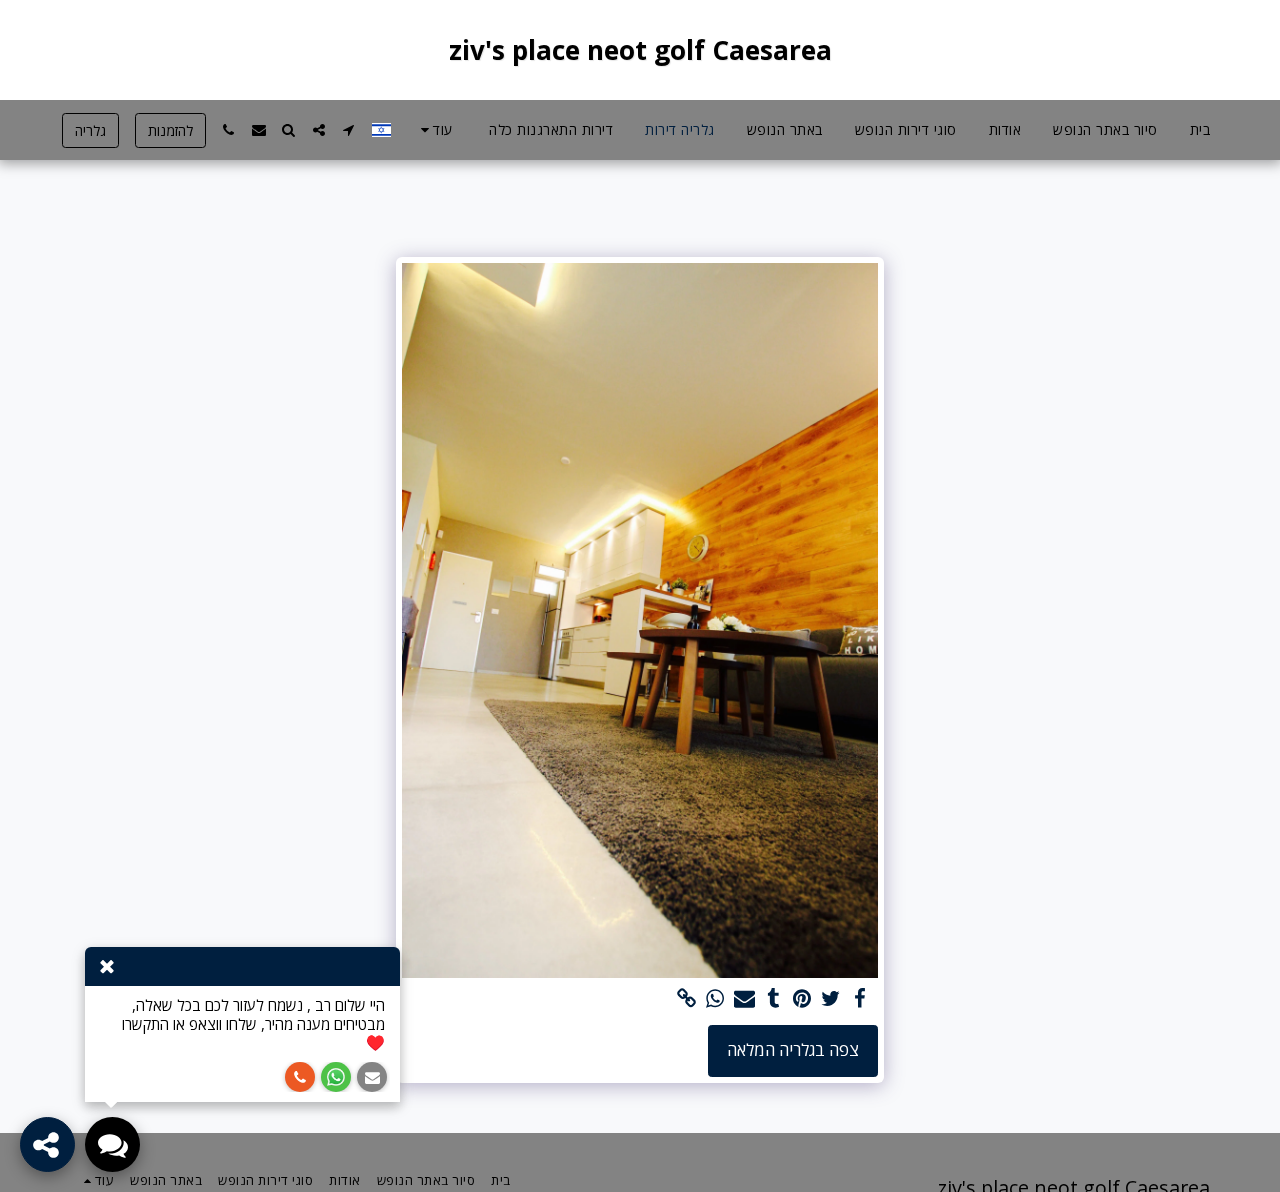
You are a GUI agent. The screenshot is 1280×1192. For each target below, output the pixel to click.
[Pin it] (802, 999)
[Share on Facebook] (860, 999)
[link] (686, 999)
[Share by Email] (744, 999)
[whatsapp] (715, 999)
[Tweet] (831, 999)
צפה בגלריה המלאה (793, 1049)
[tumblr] (773, 999)
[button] (349, 130)
